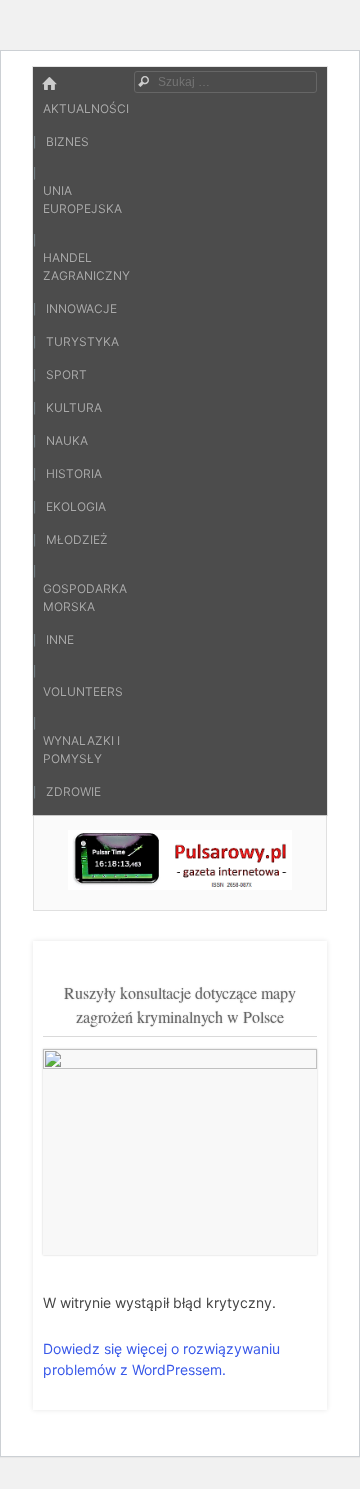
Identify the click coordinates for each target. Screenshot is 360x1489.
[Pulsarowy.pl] (180, 884)
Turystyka (82, 341)
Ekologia (76, 506)
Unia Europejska (82, 199)
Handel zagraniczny (86, 266)
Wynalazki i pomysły (81, 749)
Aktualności (86, 108)
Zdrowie (73, 791)
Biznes (67, 141)
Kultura (74, 407)
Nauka (67, 440)
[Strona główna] (49, 84)
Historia (74, 473)
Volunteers (83, 691)
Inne (60, 639)
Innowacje (81, 308)
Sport (66, 374)
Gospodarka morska (85, 597)
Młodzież (77, 539)
